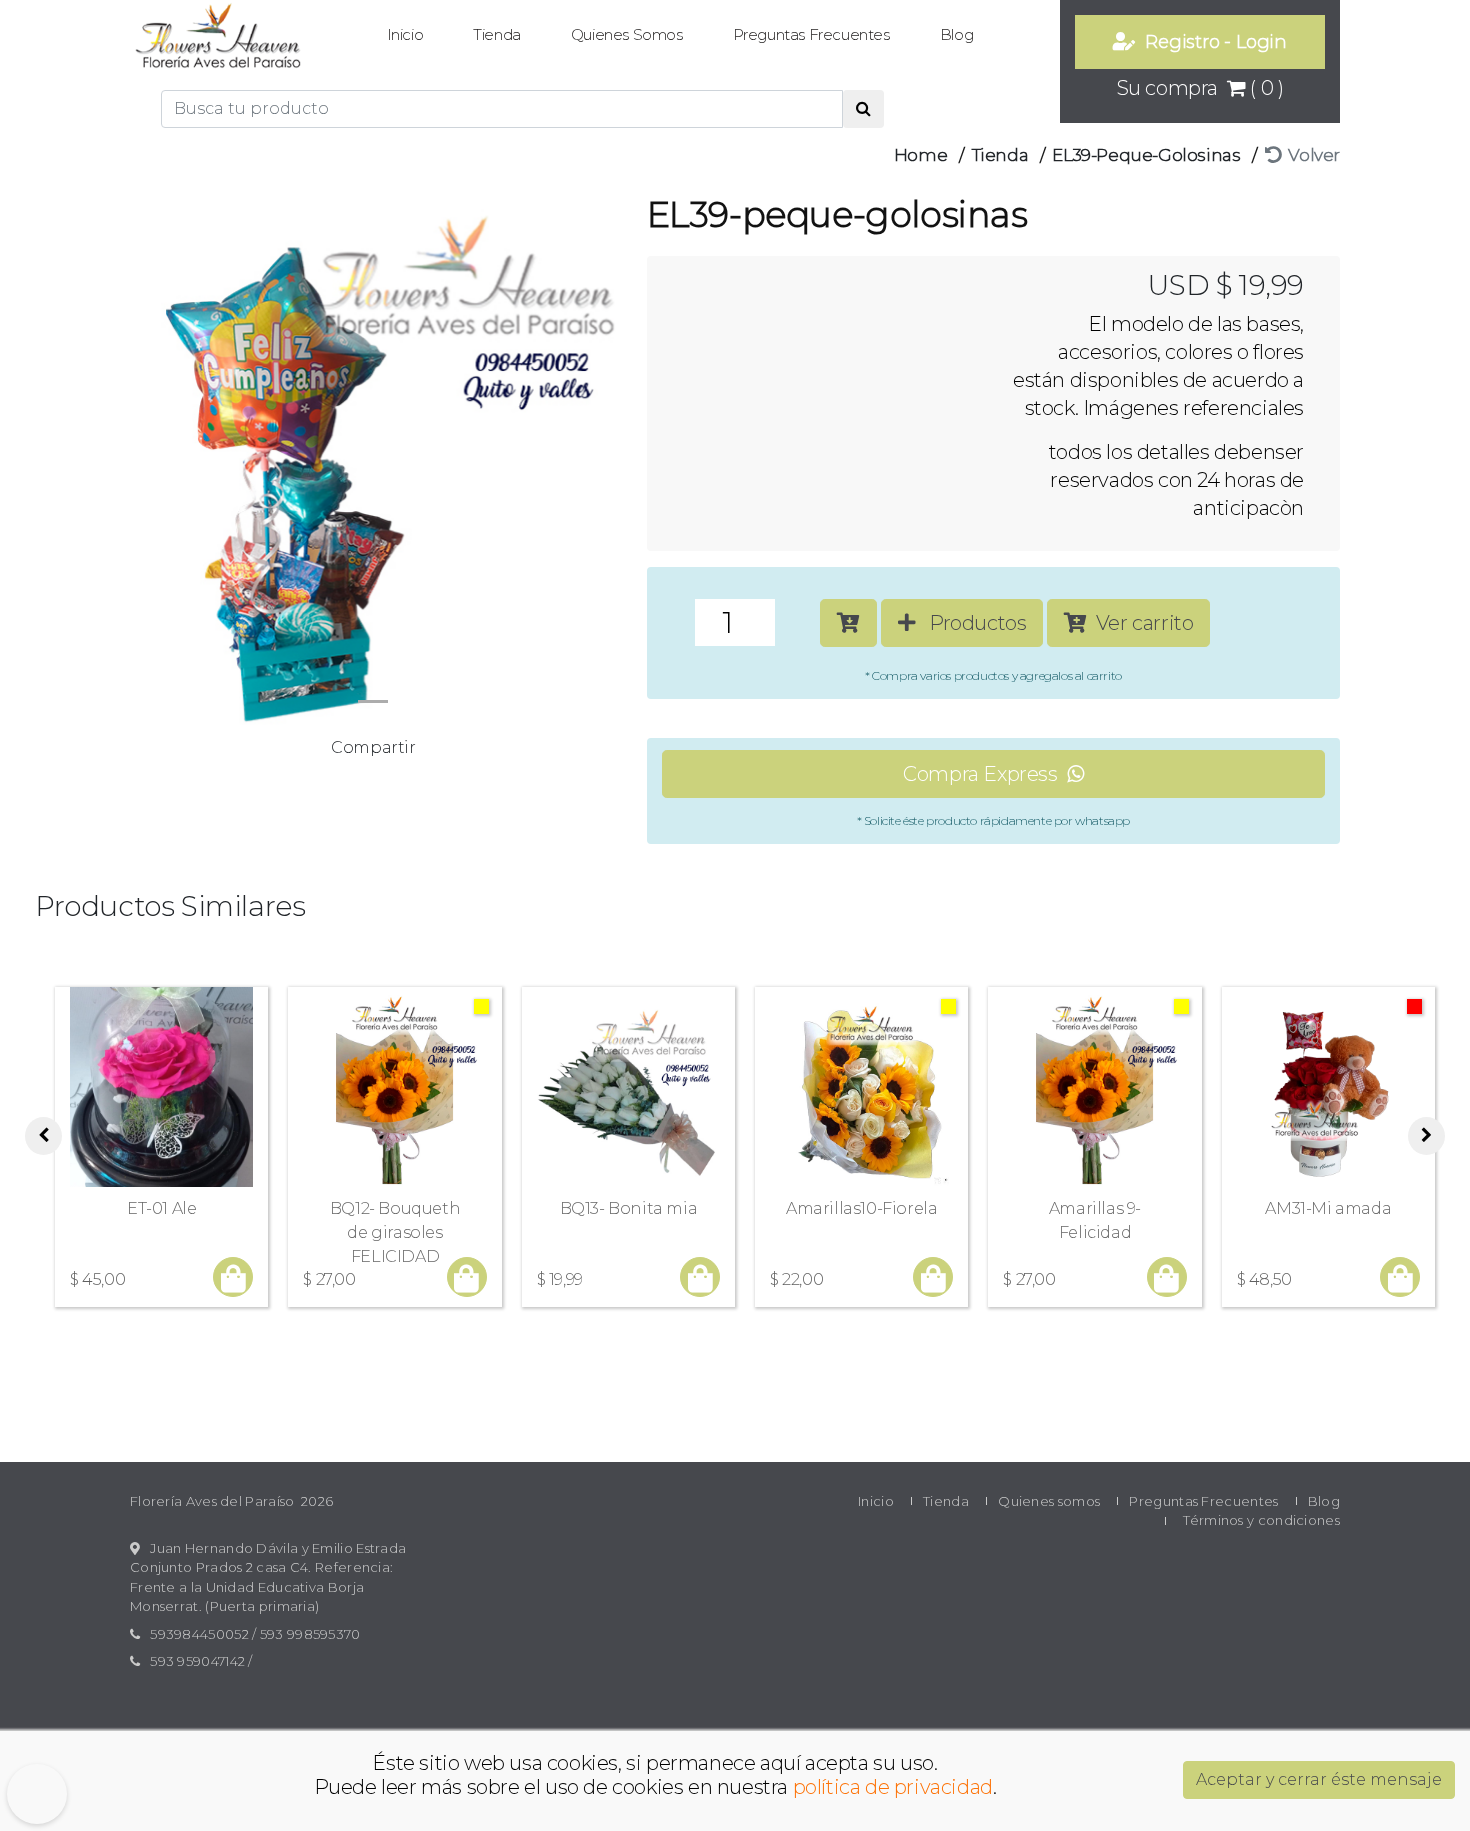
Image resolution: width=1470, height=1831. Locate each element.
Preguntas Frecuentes (811, 34)
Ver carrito (1140, 623)
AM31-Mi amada (1328, 1208)
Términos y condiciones (1261, 1520)
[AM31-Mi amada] (1328, 1087)
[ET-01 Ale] (161, 1087)
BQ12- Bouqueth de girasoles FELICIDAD (395, 1232)
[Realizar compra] (233, 1279)
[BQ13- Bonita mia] (628, 1087)
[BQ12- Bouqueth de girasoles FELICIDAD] (394, 1087)
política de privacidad (893, 1787)
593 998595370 (310, 1634)
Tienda (497, 34)
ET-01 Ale (161, 1208)
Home (920, 155)
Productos (970, 623)
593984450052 (199, 1634)
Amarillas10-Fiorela (861, 1208)
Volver (1310, 155)
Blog (956, 34)
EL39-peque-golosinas (1146, 155)
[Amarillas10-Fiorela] (861, 1087)
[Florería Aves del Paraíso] (218, 37)
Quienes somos (627, 34)
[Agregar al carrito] (848, 623)
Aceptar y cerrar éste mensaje (1319, 1779)
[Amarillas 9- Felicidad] (1094, 1087)
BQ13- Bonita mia (629, 1208)
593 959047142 (197, 1661)
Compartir (373, 747)
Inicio (405, 34)
